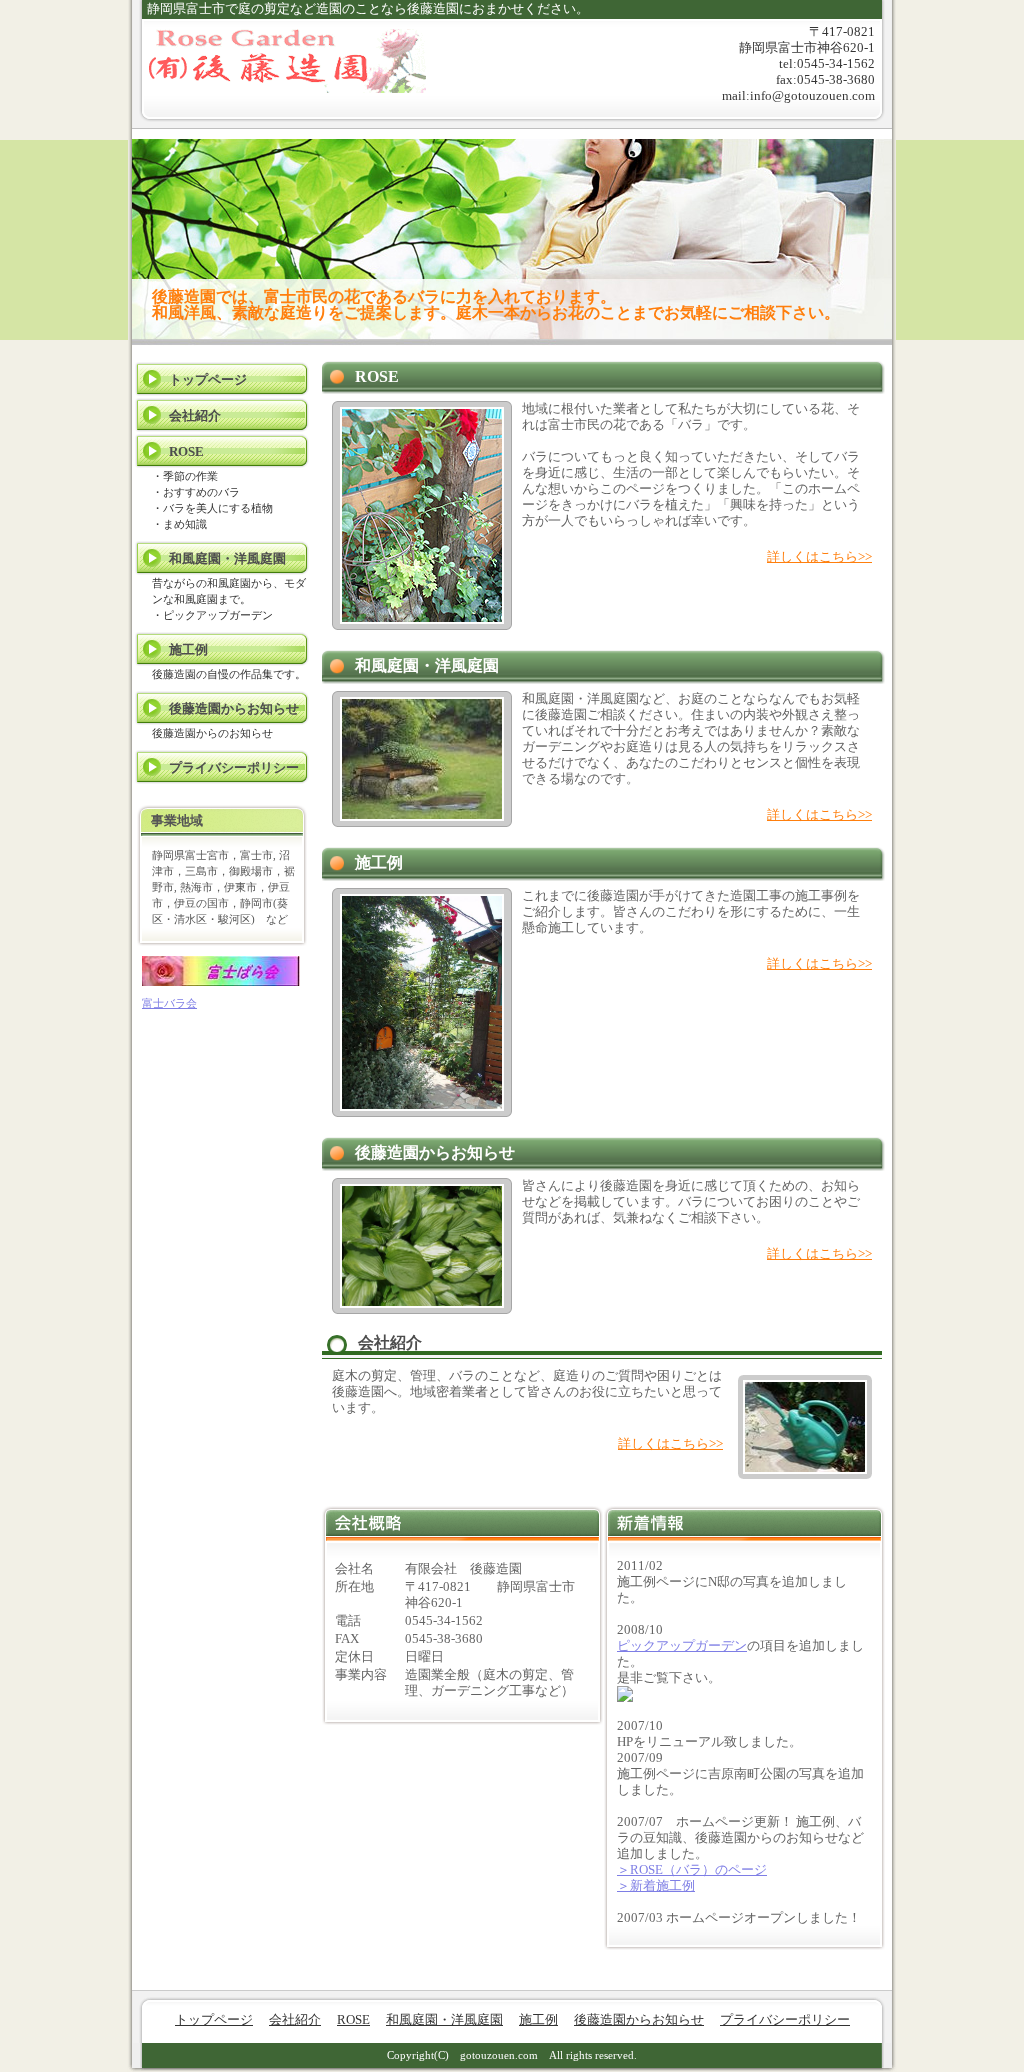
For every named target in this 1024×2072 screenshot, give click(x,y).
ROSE (186, 451)
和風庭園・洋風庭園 (227, 558)
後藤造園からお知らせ (234, 708)
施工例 (188, 649)
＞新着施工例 (656, 1885)
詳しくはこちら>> (819, 556)
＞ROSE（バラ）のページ (692, 1869)
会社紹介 (195, 415)
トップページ (208, 379)
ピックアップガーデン (682, 1645)
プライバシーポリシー (234, 767)
